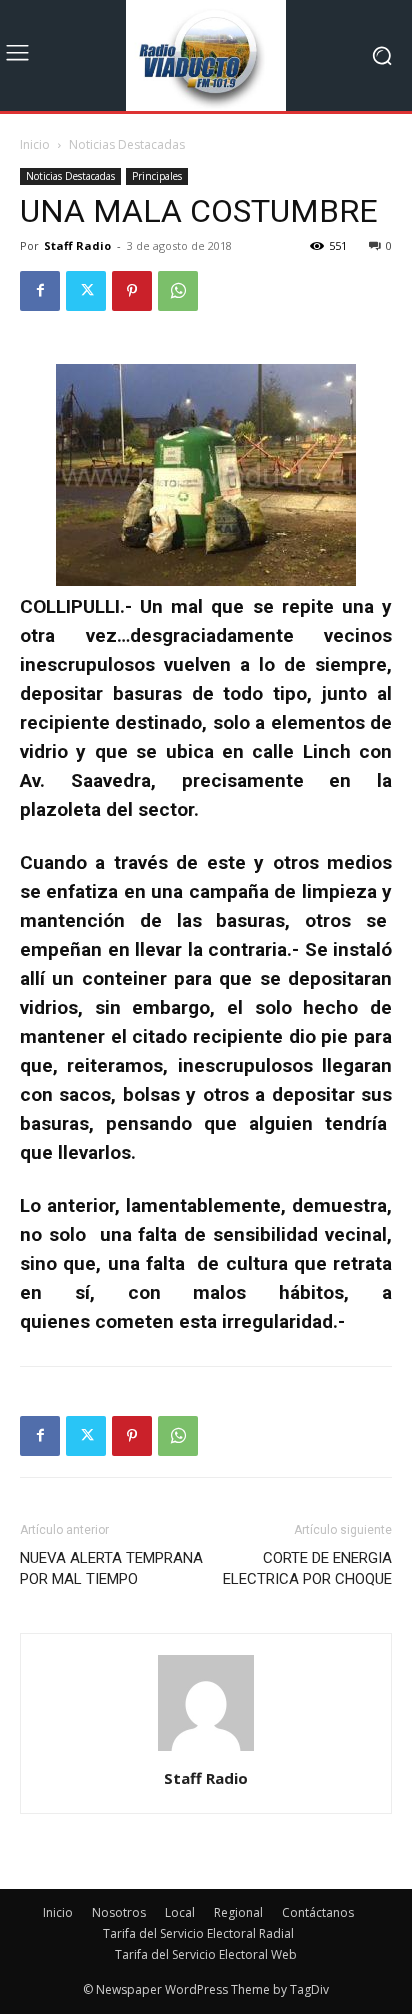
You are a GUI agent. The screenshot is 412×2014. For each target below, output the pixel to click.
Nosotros (119, 1912)
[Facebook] (40, 291)
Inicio (35, 144)
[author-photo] (206, 1750)
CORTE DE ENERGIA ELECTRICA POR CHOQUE (307, 1568)
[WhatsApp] (178, 291)
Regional (238, 1912)
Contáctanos (318, 1912)
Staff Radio (77, 245)
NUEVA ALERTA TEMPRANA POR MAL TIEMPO (111, 1568)
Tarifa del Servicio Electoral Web (206, 1954)
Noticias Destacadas (127, 144)
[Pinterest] (132, 291)
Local (180, 1912)
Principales (157, 176)
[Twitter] (86, 291)
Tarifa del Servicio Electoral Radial (198, 1933)
